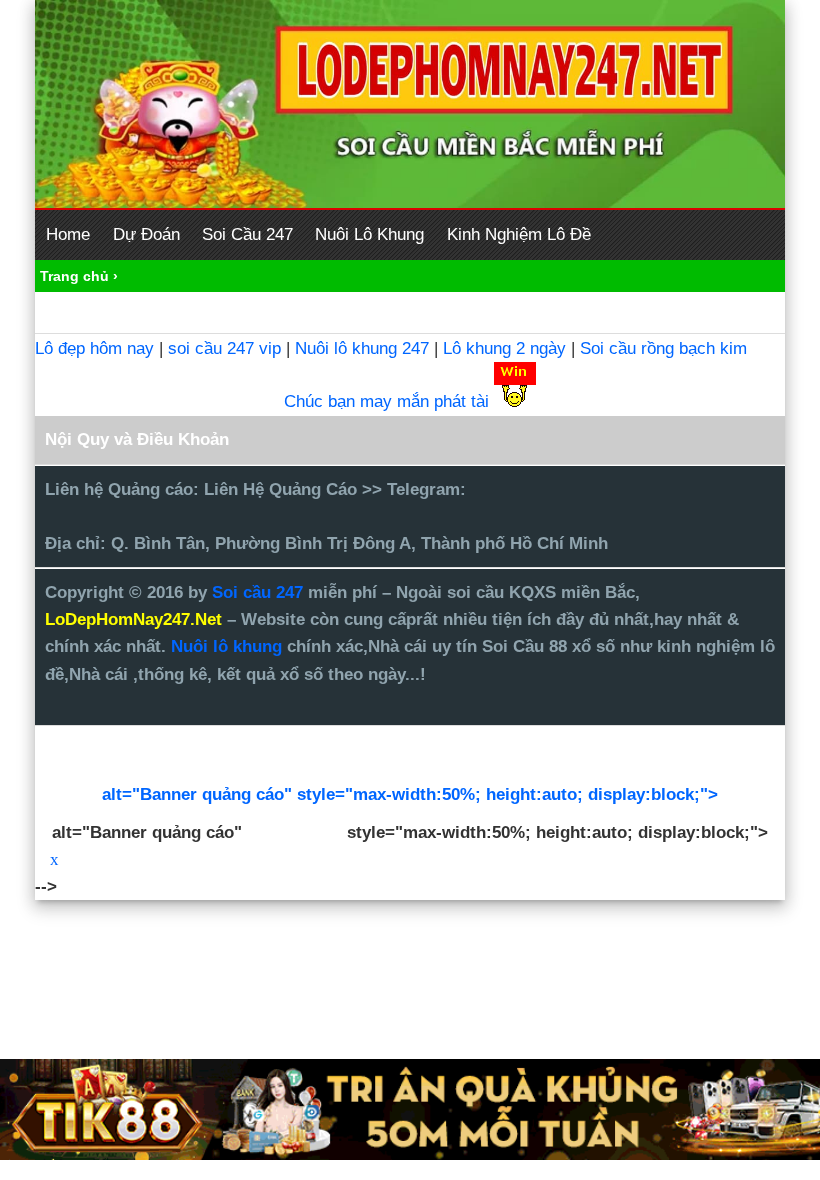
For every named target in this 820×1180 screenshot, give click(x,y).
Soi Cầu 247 (247, 234)
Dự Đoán (146, 234)
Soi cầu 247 (260, 592)
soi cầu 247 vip (224, 348)
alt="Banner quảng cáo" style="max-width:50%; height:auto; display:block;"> (410, 794)
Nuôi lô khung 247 (362, 348)
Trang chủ (74, 276)
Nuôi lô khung (226, 646)
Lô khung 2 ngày (507, 348)
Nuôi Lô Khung (369, 234)
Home (68, 234)
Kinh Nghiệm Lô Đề (519, 234)
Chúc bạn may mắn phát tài (386, 401)
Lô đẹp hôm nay (94, 348)
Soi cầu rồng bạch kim (663, 348)
